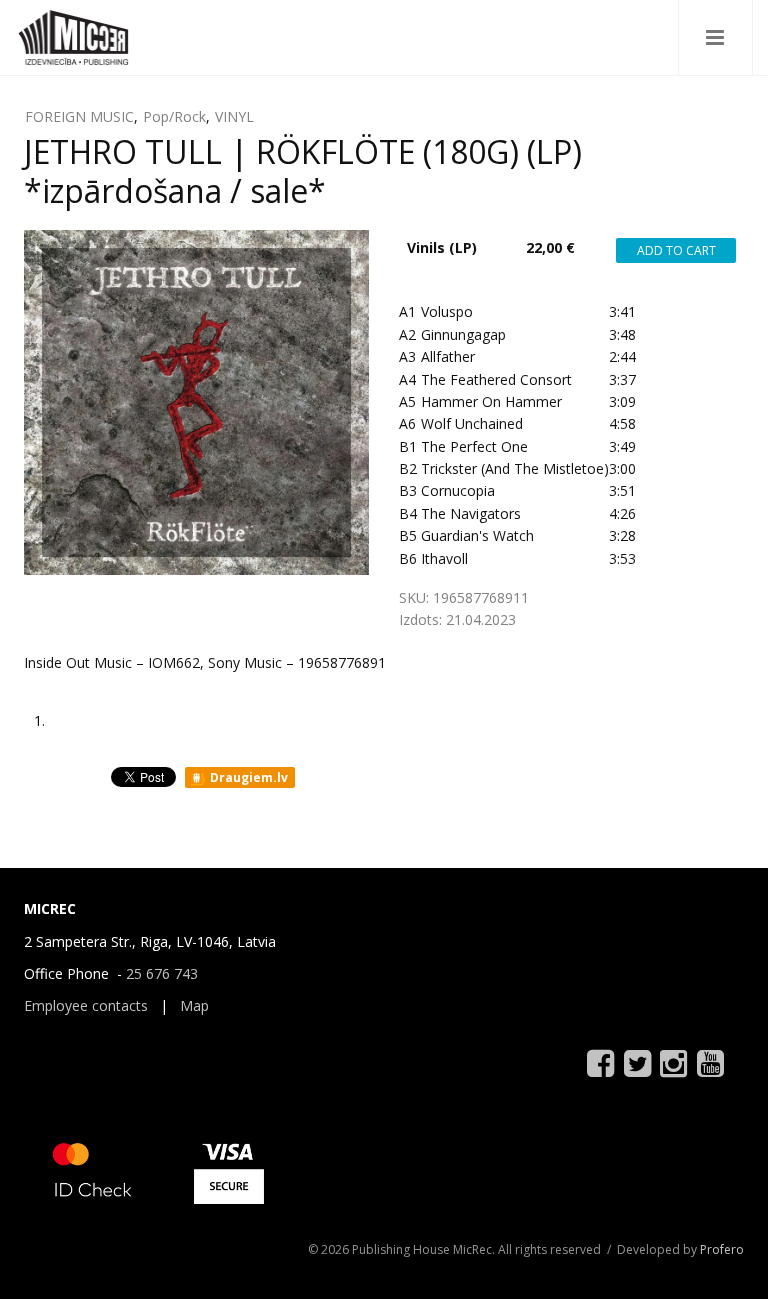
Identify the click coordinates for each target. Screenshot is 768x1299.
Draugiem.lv (247, 777)
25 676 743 (162, 973)
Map (194, 1005)
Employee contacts (86, 1005)
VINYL (234, 116)
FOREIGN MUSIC (79, 116)
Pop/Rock (174, 116)
